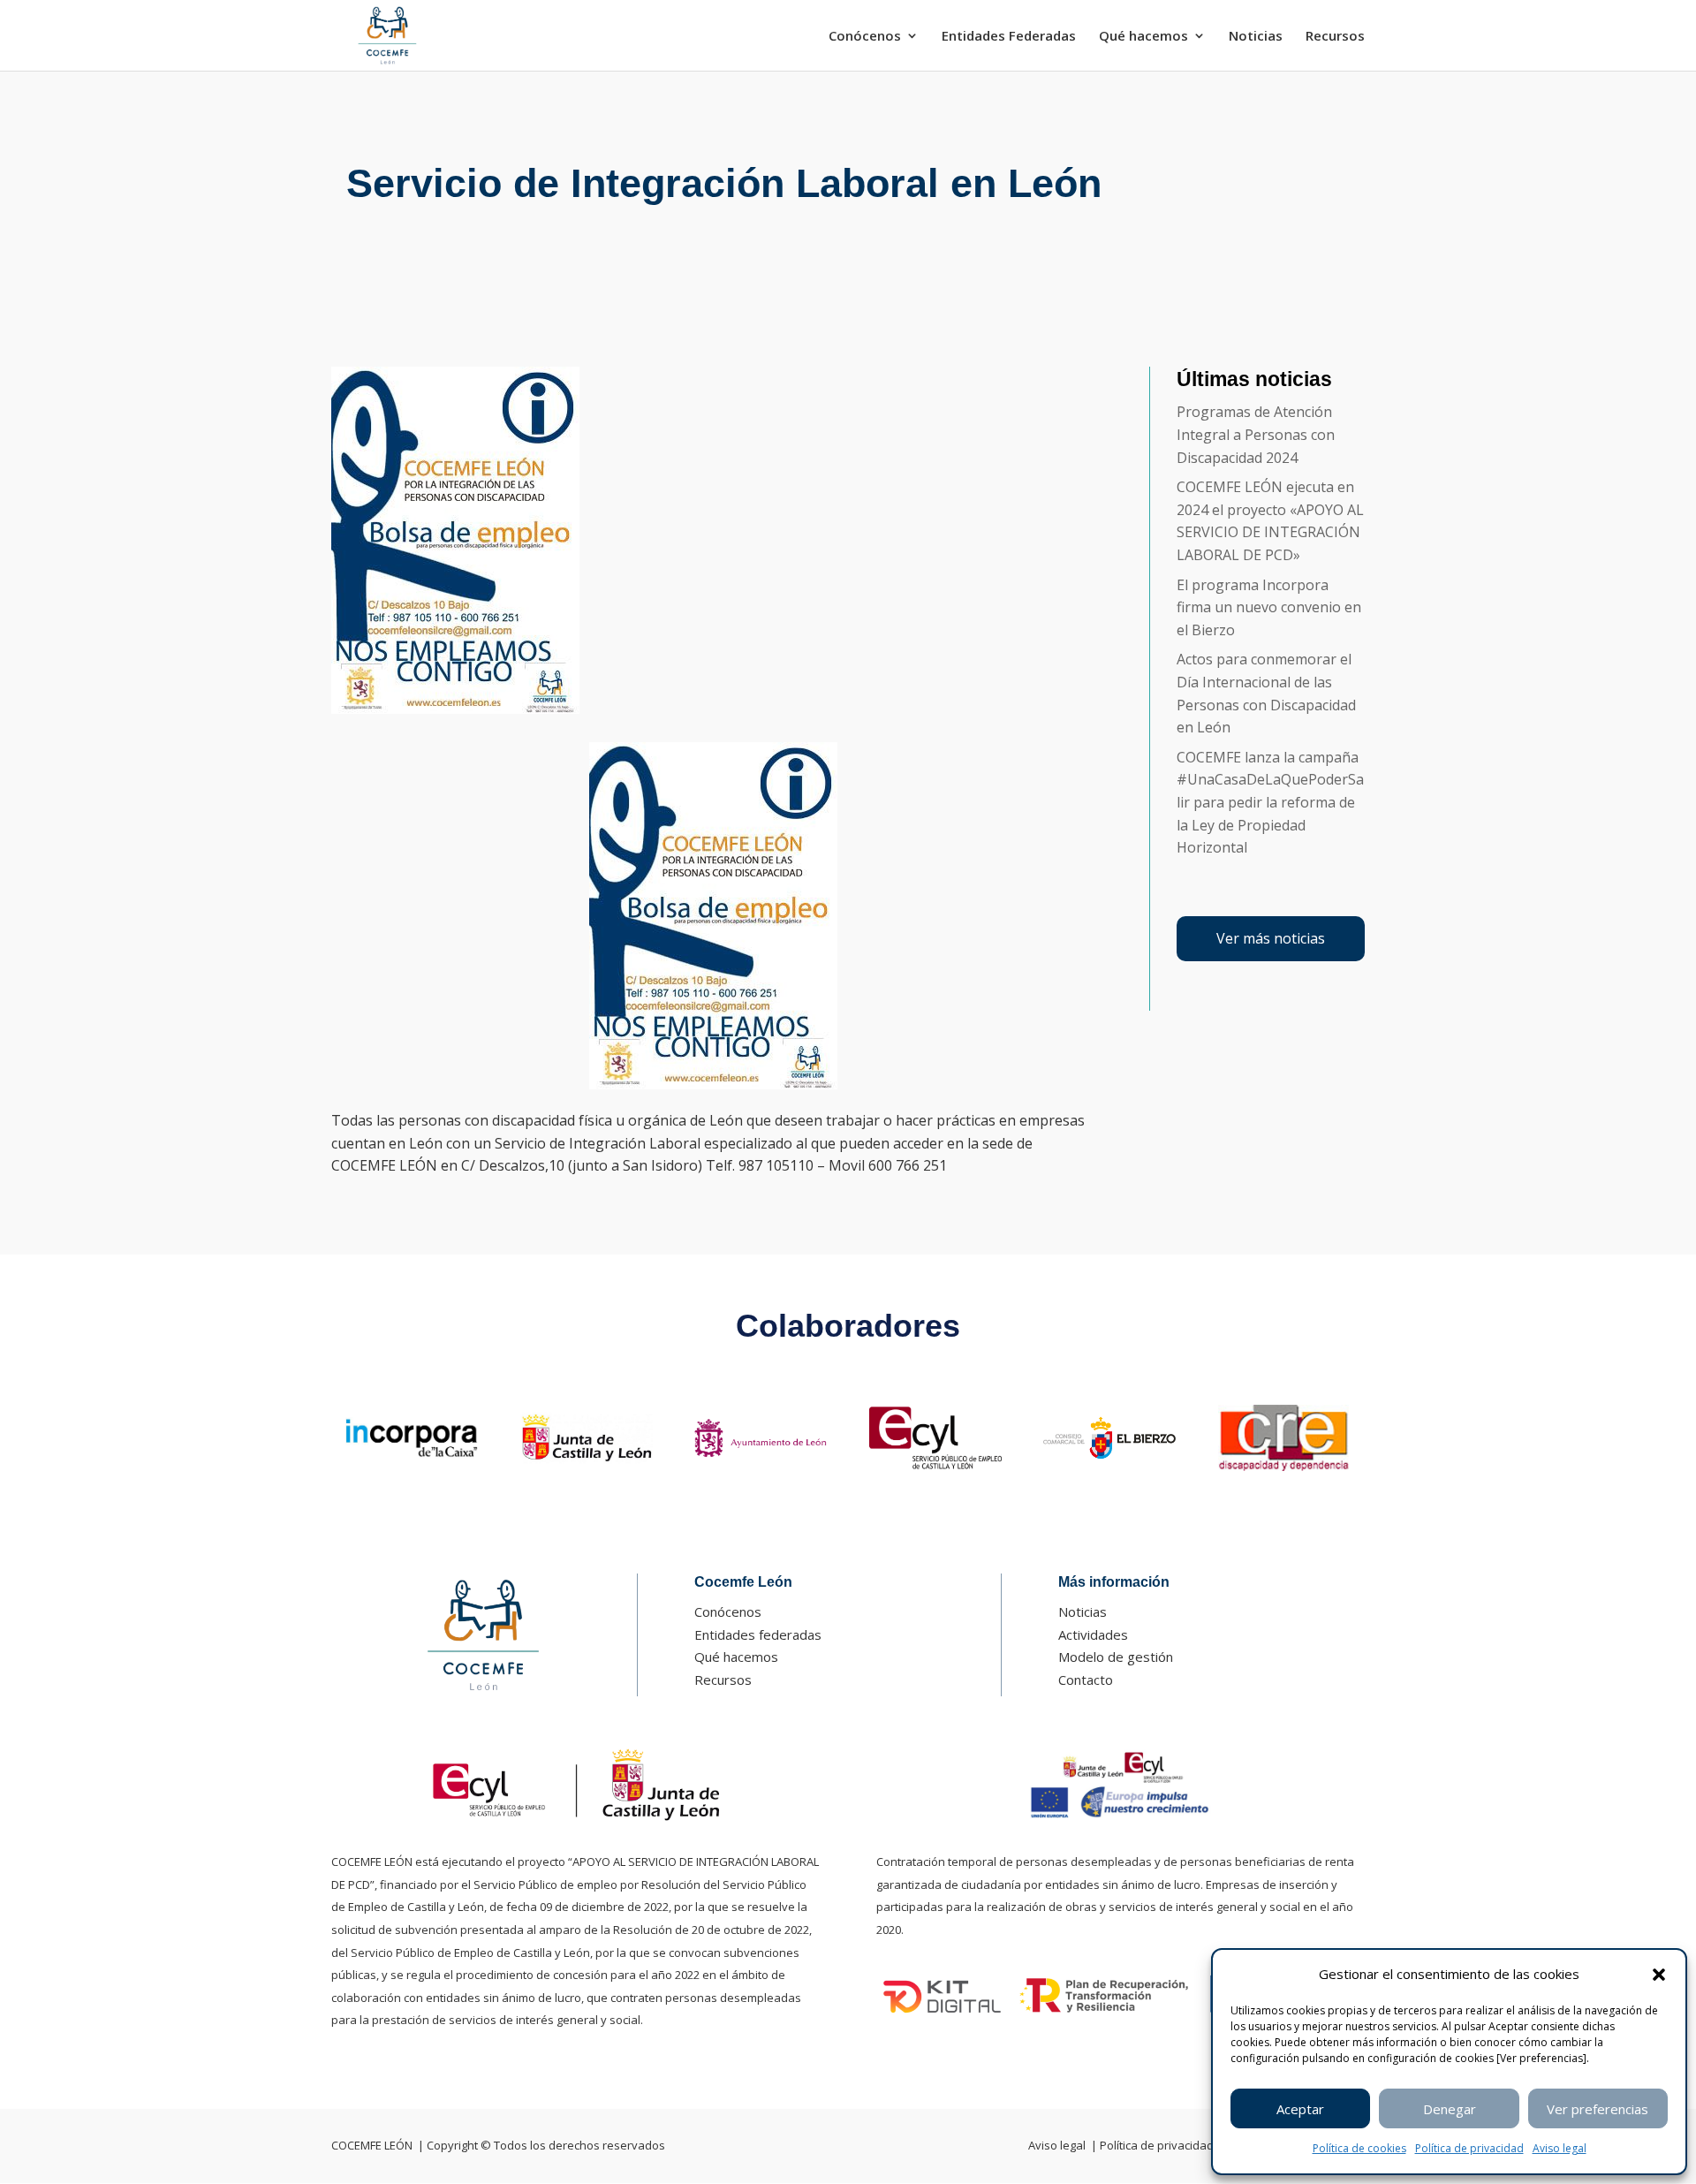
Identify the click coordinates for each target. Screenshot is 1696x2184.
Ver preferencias (1598, 2109)
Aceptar (1300, 2109)
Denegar (1450, 2109)
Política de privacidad (1469, 2148)
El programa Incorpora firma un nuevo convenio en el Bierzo (1269, 607)
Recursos (1335, 37)
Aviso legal (1560, 2148)
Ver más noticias (1271, 938)
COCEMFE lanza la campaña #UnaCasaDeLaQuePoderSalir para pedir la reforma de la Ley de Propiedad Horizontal (1270, 802)
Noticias (1256, 37)
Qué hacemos (1143, 37)
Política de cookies (1359, 2148)
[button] (1659, 1975)
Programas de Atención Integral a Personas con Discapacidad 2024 (1256, 434)
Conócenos (865, 37)
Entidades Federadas (1009, 37)
